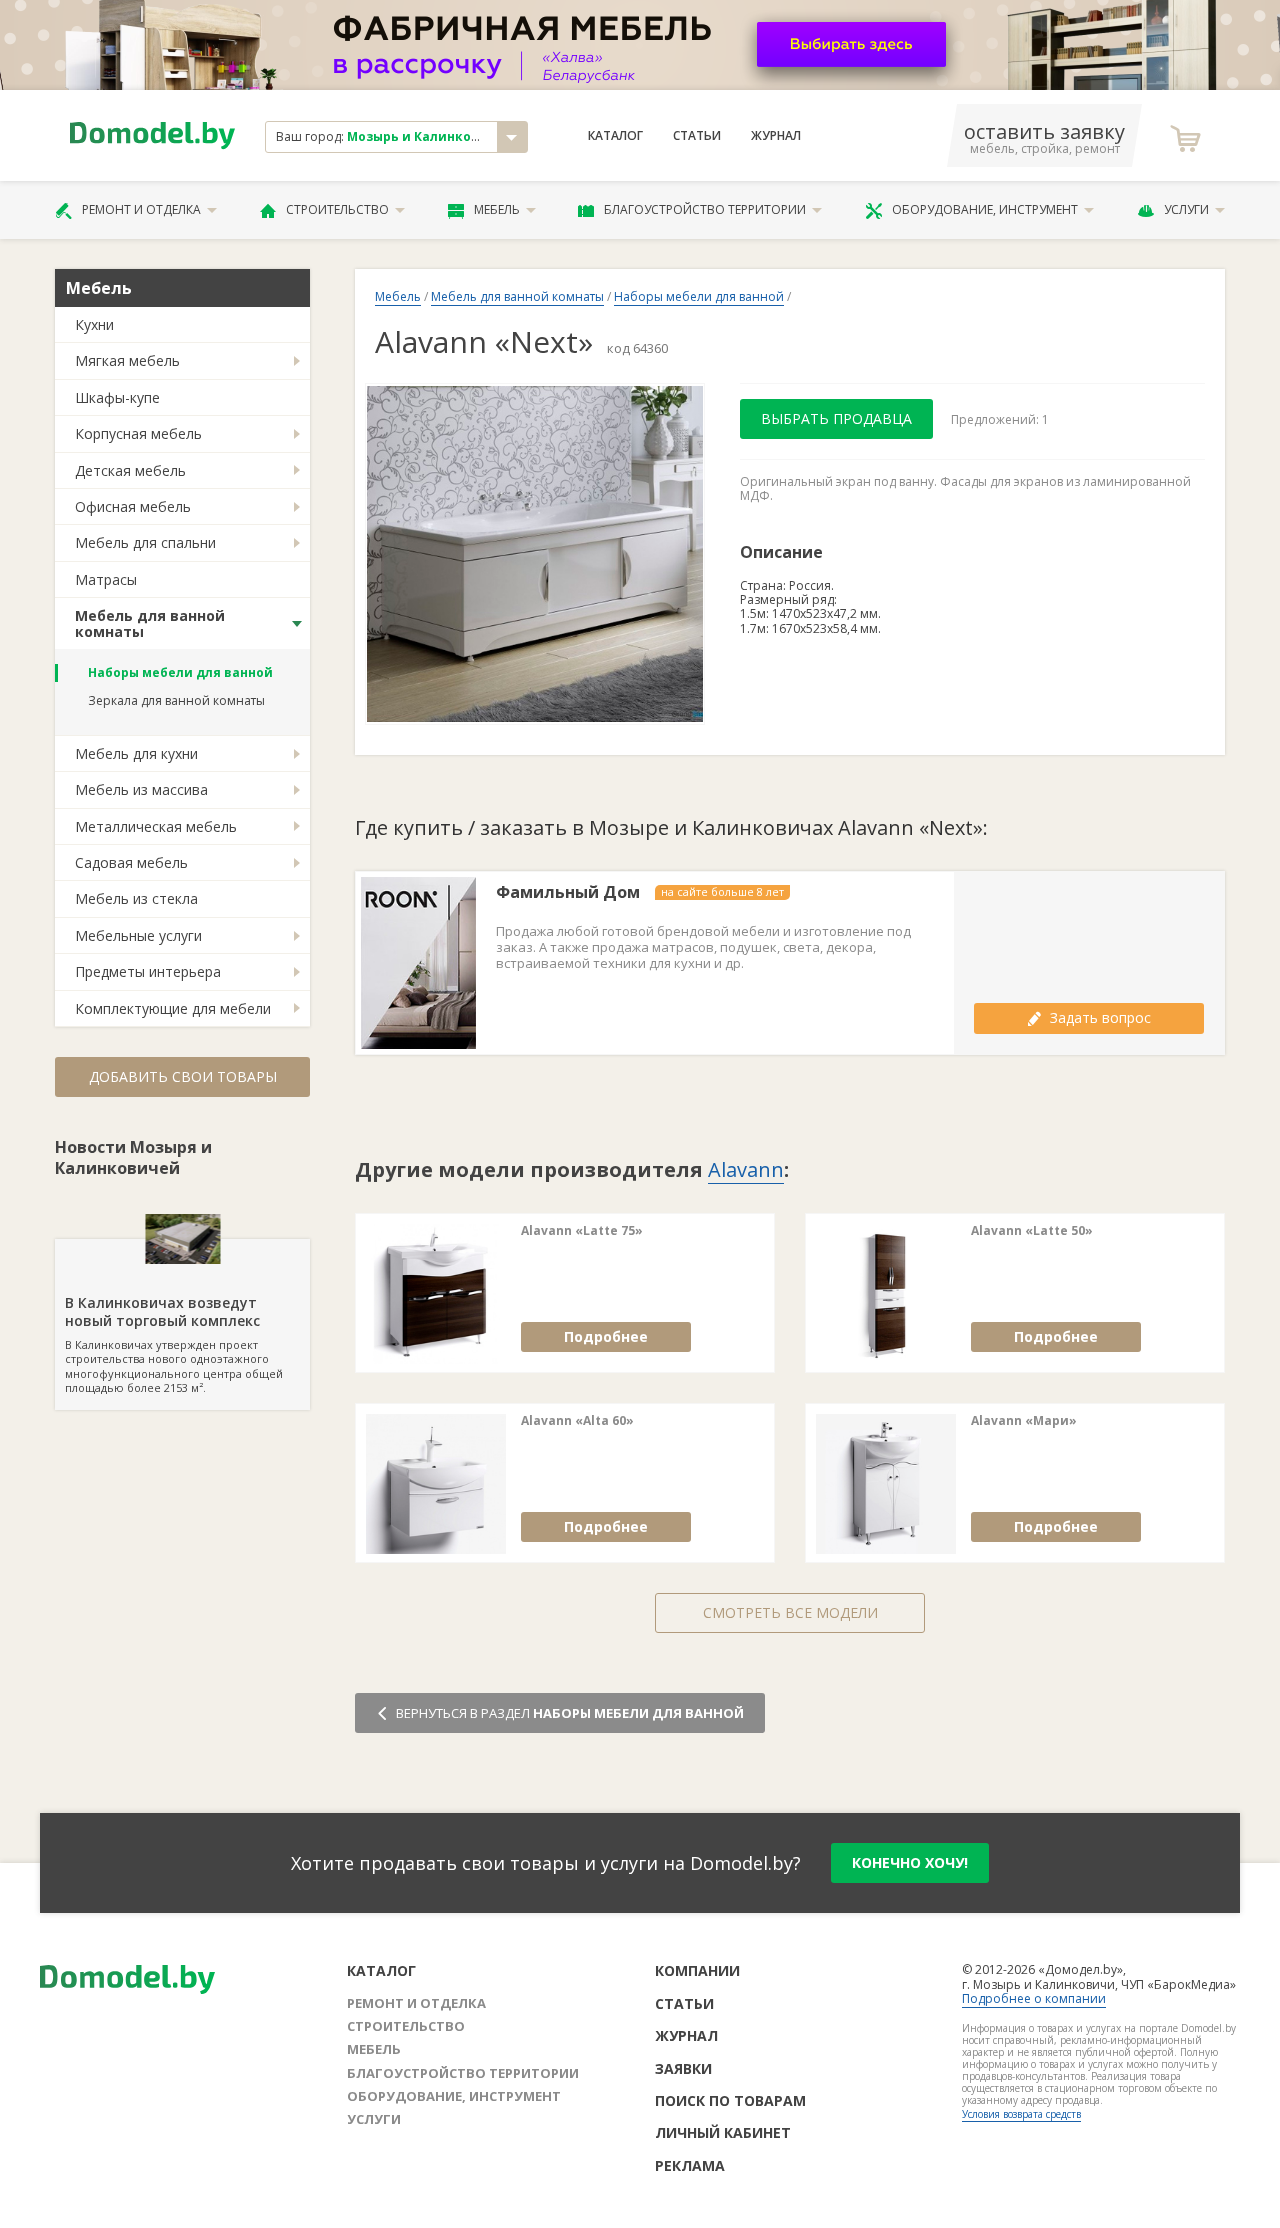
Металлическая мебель (156, 826)
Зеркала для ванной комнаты (176, 700)
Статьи (697, 136)
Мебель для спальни (145, 542)
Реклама (690, 2165)
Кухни (94, 324)
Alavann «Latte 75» (582, 1231)
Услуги (1186, 209)
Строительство (337, 209)
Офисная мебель (133, 506)
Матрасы (106, 579)
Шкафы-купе (117, 397)
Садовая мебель (131, 862)
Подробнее (606, 1336)
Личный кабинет (723, 2132)
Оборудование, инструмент (985, 209)
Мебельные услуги (138, 935)
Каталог (615, 136)
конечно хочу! (910, 1862)
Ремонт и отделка (141, 209)
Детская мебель (130, 470)
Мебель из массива (141, 789)
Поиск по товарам (730, 2100)
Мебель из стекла (136, 898)
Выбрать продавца (836, 418)
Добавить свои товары (183, 1076)
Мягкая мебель (127, 360)
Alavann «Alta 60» (577, 1421)
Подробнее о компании (1034, 1998)
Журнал (776, 136)
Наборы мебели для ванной (180, 672)
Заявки (683, 2068)
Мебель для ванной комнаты (150, 623)
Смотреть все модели (790, 1612)
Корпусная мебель (138, 433)
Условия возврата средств (1021, 2114)
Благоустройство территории (705, 209)
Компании (697, 1970)
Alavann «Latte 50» (1032, 1231)
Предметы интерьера (148, 971)
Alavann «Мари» (1024, 1421)
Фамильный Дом (568, 892)
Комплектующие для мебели (173, 1008)
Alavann (746, 1169)
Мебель (497, 209)
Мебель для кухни (136, 753)
